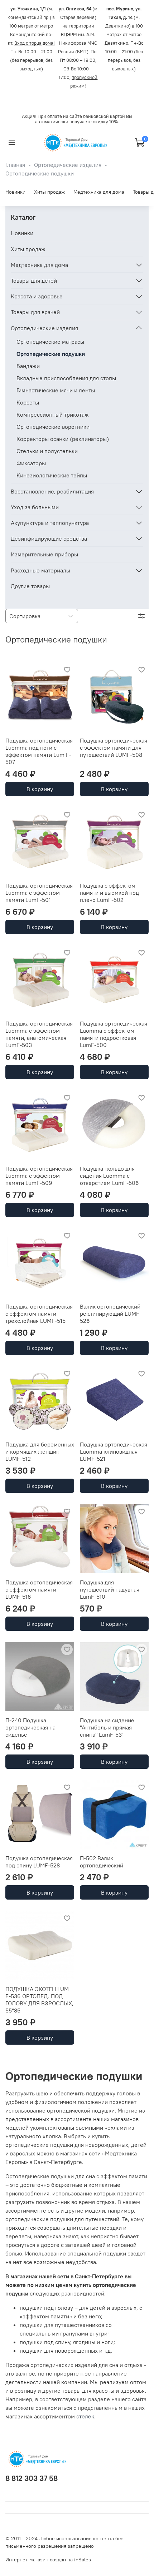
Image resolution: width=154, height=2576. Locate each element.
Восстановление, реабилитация (52, 491)
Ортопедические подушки (51, 354)
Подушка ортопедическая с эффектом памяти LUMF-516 (39, 1589)
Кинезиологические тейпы (52, 475)
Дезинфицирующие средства (49, 538)
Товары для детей (34, 281)
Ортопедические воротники (53, 427)
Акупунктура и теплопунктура (50, 523)
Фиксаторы (31, 463)
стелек (85, 2416)
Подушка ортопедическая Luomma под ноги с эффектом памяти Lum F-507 (39, 751)
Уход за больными (35, 507)
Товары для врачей (35, 312)
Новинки (15, 192)
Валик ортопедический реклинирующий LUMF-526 (111, 1314)
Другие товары (30, 586)
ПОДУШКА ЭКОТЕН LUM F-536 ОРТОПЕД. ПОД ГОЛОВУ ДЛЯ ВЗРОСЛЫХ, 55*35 (39, 2000)
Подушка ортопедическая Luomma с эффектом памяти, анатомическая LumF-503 (39, 1034)
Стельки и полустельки (47, 451)
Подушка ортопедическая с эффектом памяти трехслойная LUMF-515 (39, 1314)
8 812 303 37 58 (32, 2478)
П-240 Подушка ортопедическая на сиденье (30, 1727)
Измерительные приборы (44, 554)
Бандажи (28, 366)
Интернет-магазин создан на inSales (48, 2560)
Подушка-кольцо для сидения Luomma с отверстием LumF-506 (109, 1176)
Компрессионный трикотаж (53, 415)
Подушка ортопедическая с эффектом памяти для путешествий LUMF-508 (114, 748)
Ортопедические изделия (68, 165)
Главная (15, 165)
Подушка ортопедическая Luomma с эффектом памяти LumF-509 (39, 1176)
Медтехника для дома (99, 192)
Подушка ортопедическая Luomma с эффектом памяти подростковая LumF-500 (114, 1034)
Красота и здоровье (37, 296)
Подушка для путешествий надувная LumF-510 (110, 1589)
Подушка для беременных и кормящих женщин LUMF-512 (40, 1451)
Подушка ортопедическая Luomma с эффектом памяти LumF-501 (39, 893)
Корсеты (28, 402)
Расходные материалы (40, 570)
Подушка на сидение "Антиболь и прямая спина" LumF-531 (107, 1727)
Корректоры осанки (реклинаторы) (63, 439)
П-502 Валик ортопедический (102, 1862)
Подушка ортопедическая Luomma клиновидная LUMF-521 (114, 1451)
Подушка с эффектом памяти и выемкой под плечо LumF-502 (109, 893)
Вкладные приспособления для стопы (66, 378)
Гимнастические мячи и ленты (56, 390)
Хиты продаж (49, 192)
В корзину (40, 789)
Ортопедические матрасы (50, 342)
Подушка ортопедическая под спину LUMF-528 (39, 1862)
